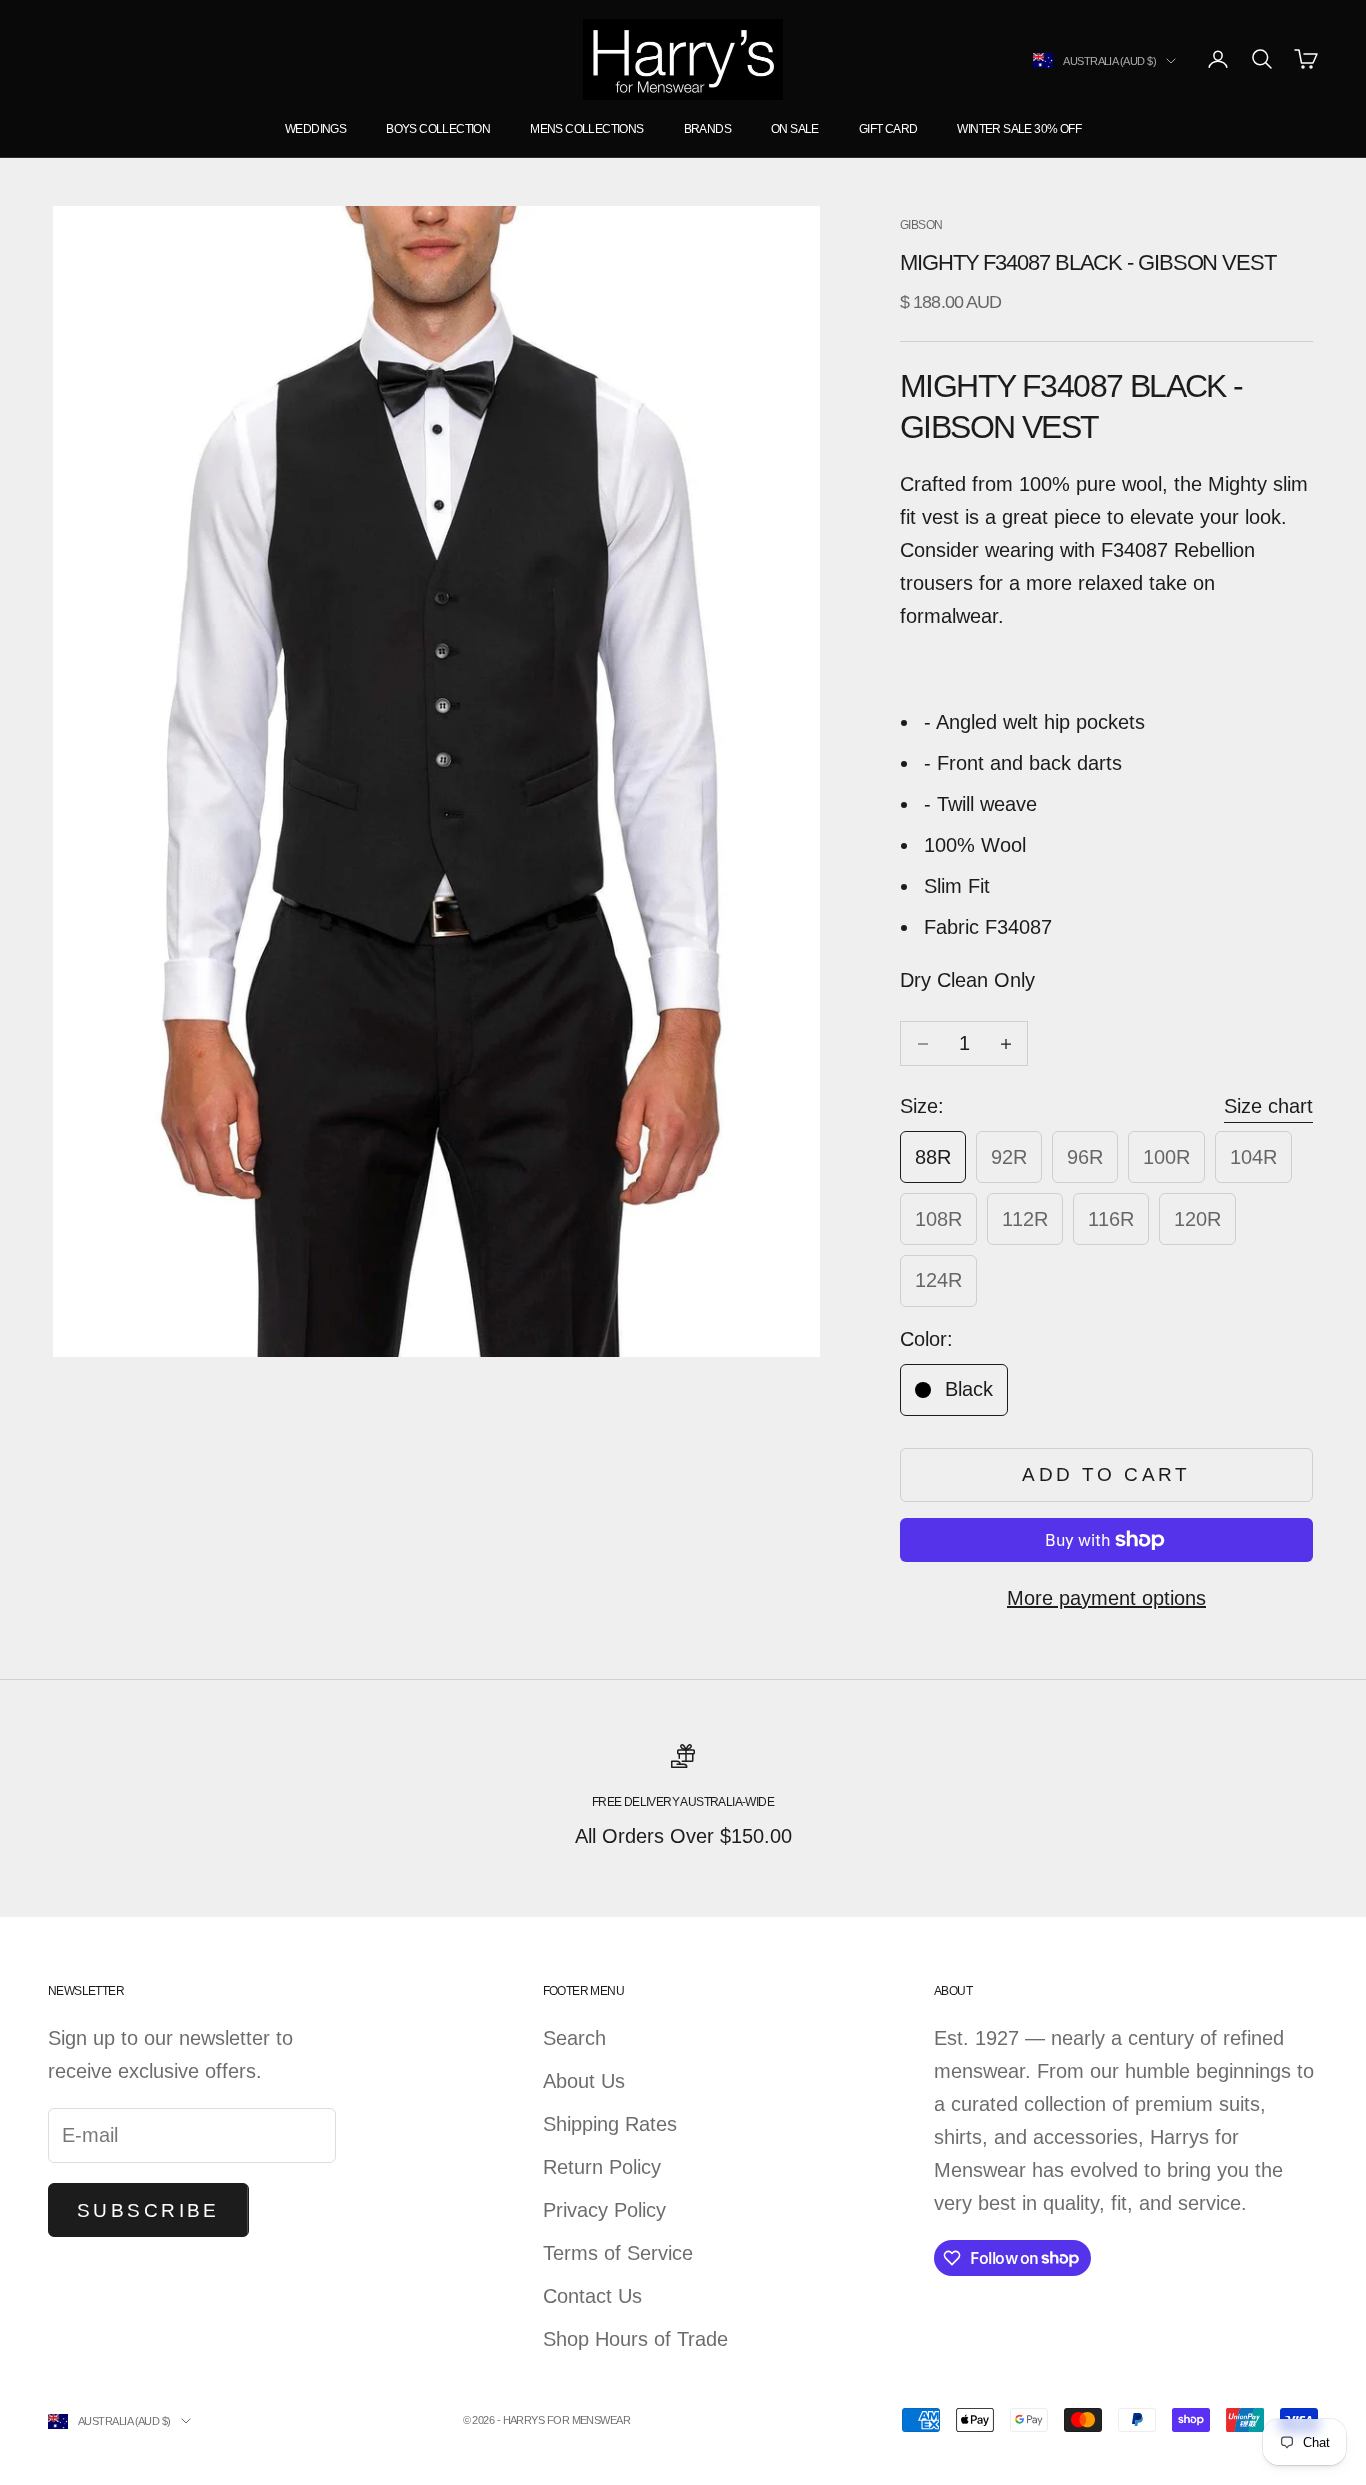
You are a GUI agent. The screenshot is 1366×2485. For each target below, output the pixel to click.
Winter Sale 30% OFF (1019, 129)
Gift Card (888, 129)
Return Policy (602, 2167)
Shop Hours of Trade (635, 2339)
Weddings (315, 129)
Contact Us (592, 2296)
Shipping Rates (610, 2124)
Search (574, 2038)
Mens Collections (586, 129)
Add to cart (1106, 1474)
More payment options (1106, 1598)
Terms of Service (618, 2253)
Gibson (921, 225)
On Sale (795, 129)
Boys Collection (438, 129)
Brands (707, 129)
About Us (584, 2081)
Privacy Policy (604, 2210)
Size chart (1268, 1106)
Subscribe (148, 2210)
